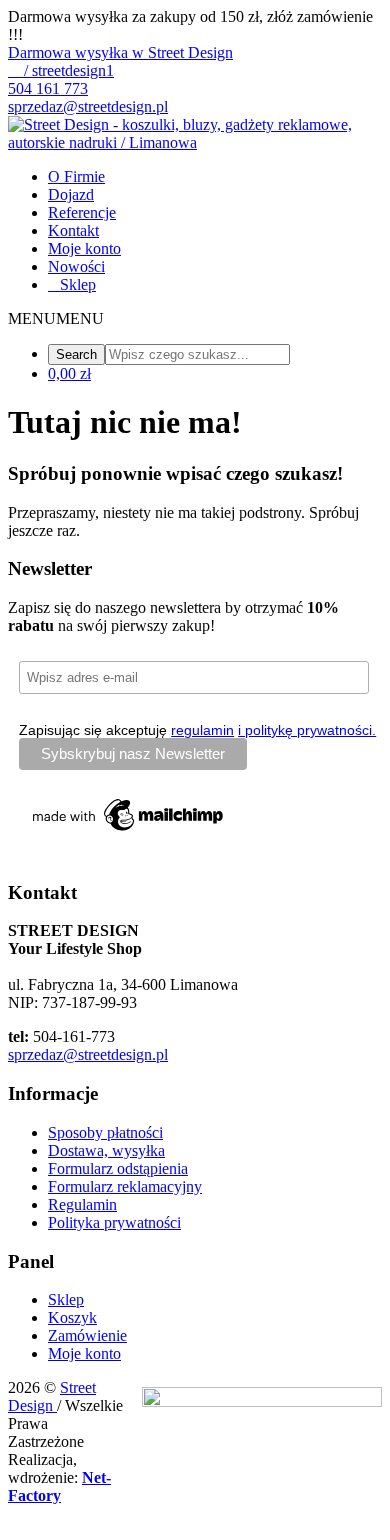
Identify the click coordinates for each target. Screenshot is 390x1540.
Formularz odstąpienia (118, 1168)
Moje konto (84, 248)
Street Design (52, 1396)
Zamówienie (87, 1335)
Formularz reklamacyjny (125, 1186)
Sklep (78, 284)
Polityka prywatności (114, 1222)
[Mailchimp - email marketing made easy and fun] (129, 831)
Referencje (82, 212)
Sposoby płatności (105, 1132)
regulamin (202, 730)
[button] (56, 318)
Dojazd (71, 194)
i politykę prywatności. (307, 730)
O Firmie (76, 176)
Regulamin (82, 1204)
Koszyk (72, 1317)
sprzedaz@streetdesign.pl (88, 1054)
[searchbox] (197, 354)
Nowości (76, 266)
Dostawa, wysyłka (106, 1150)
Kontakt (73, 230)
